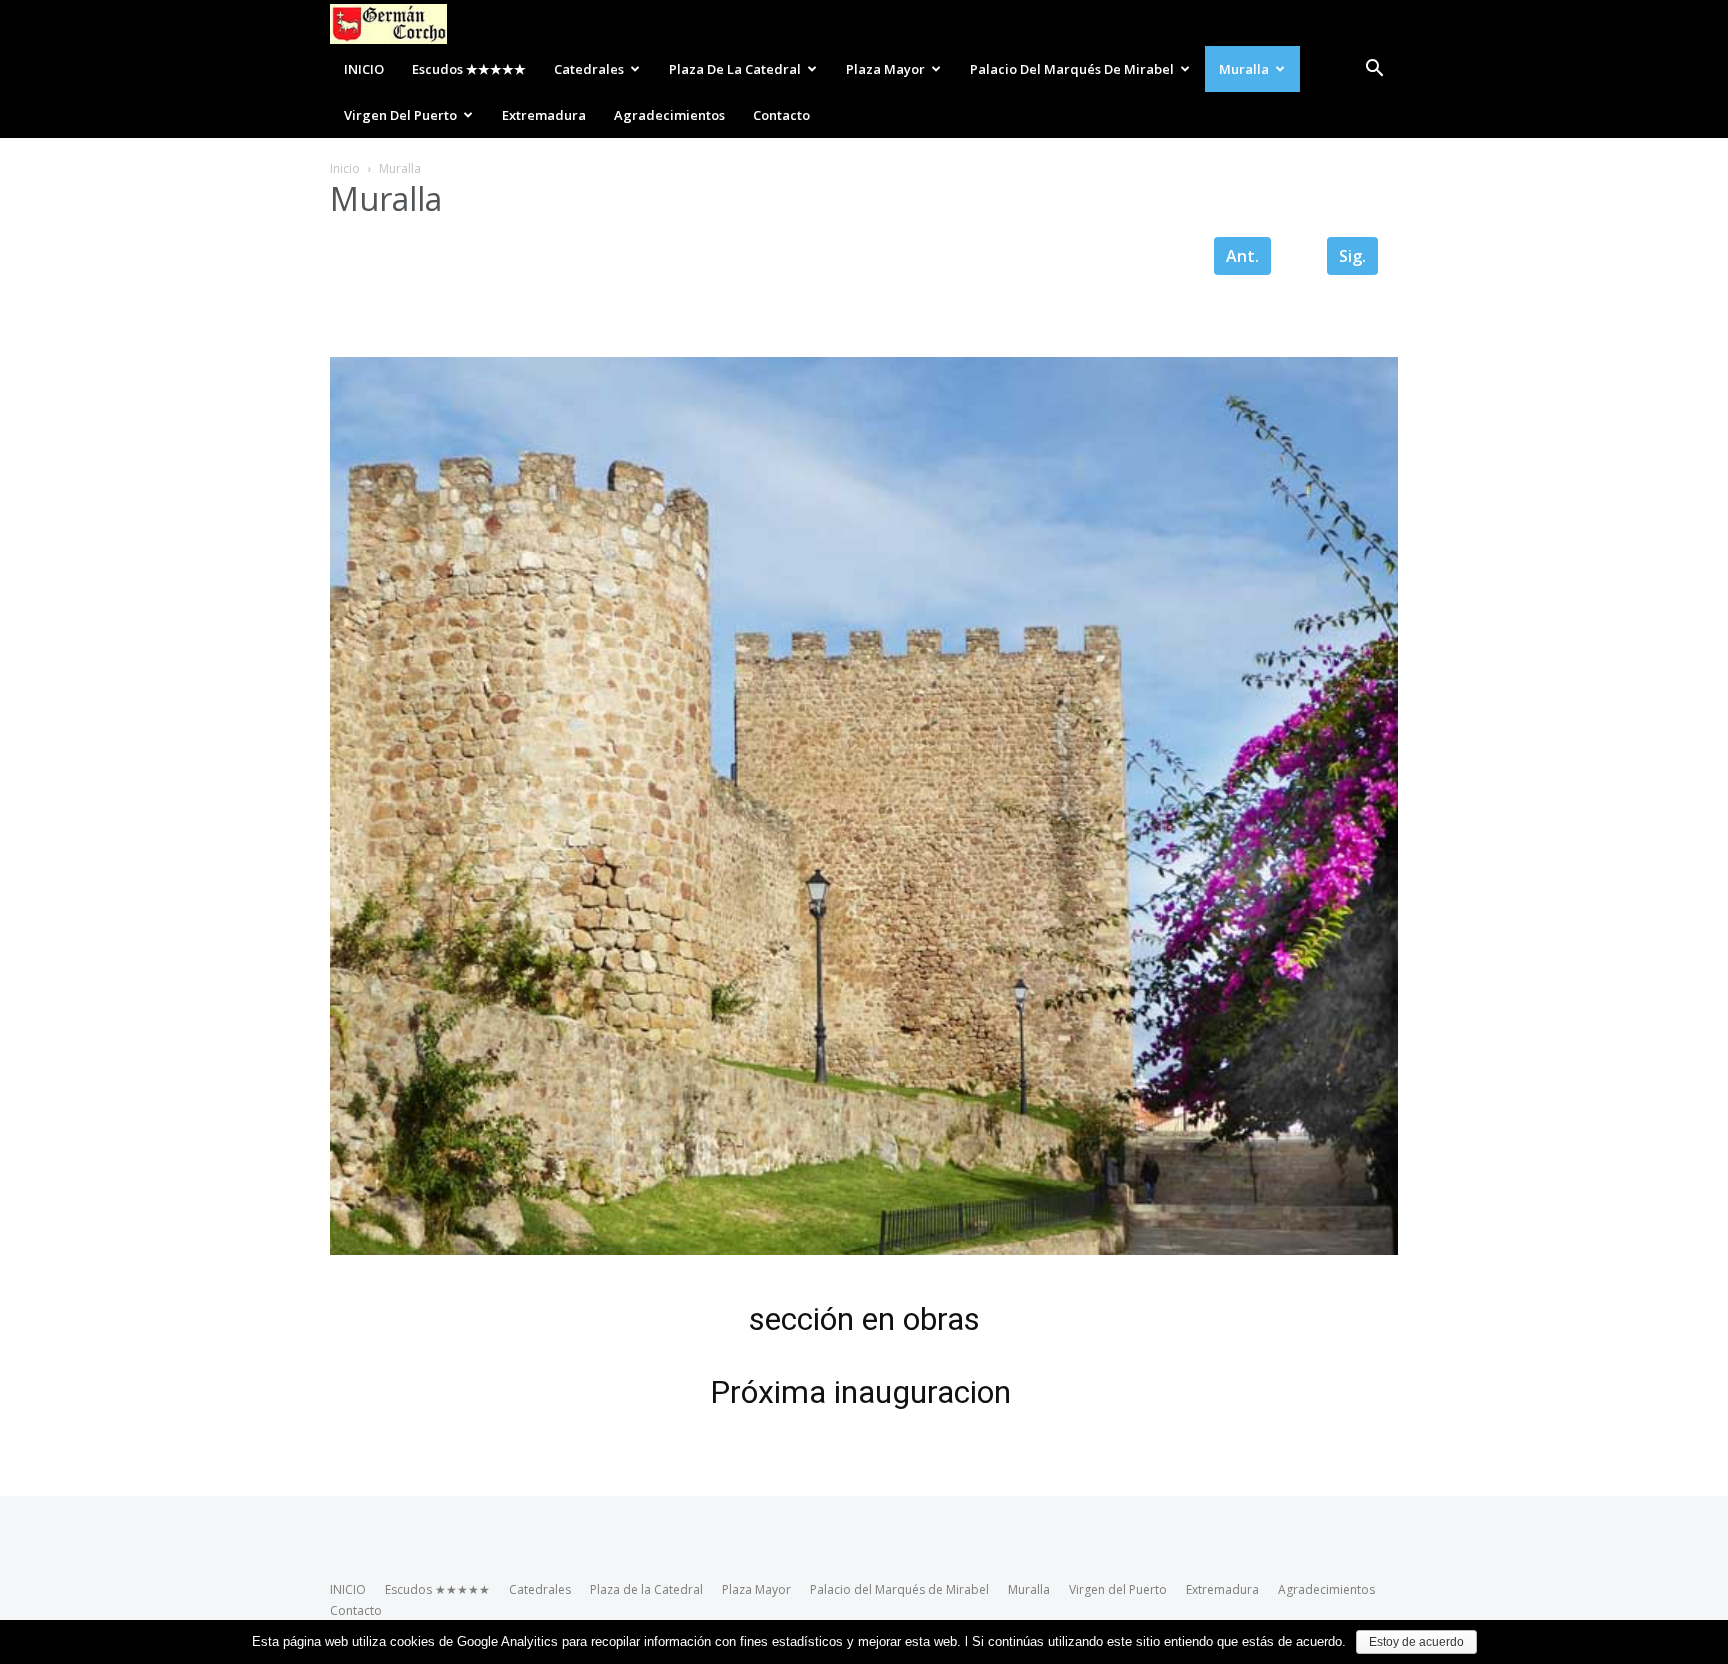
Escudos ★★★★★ (469, 69)
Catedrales (589, 69)
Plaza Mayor (885, 69)
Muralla (1244, 69)
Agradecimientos (669, 115)
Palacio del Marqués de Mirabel (1072, 69)
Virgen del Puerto (400, 115)
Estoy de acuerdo (1416, 1642)
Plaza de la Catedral (735, 69)
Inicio (345, 168)
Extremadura (544, 115)
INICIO (364, 69)
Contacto (781, 115)
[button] (1374, 69)
